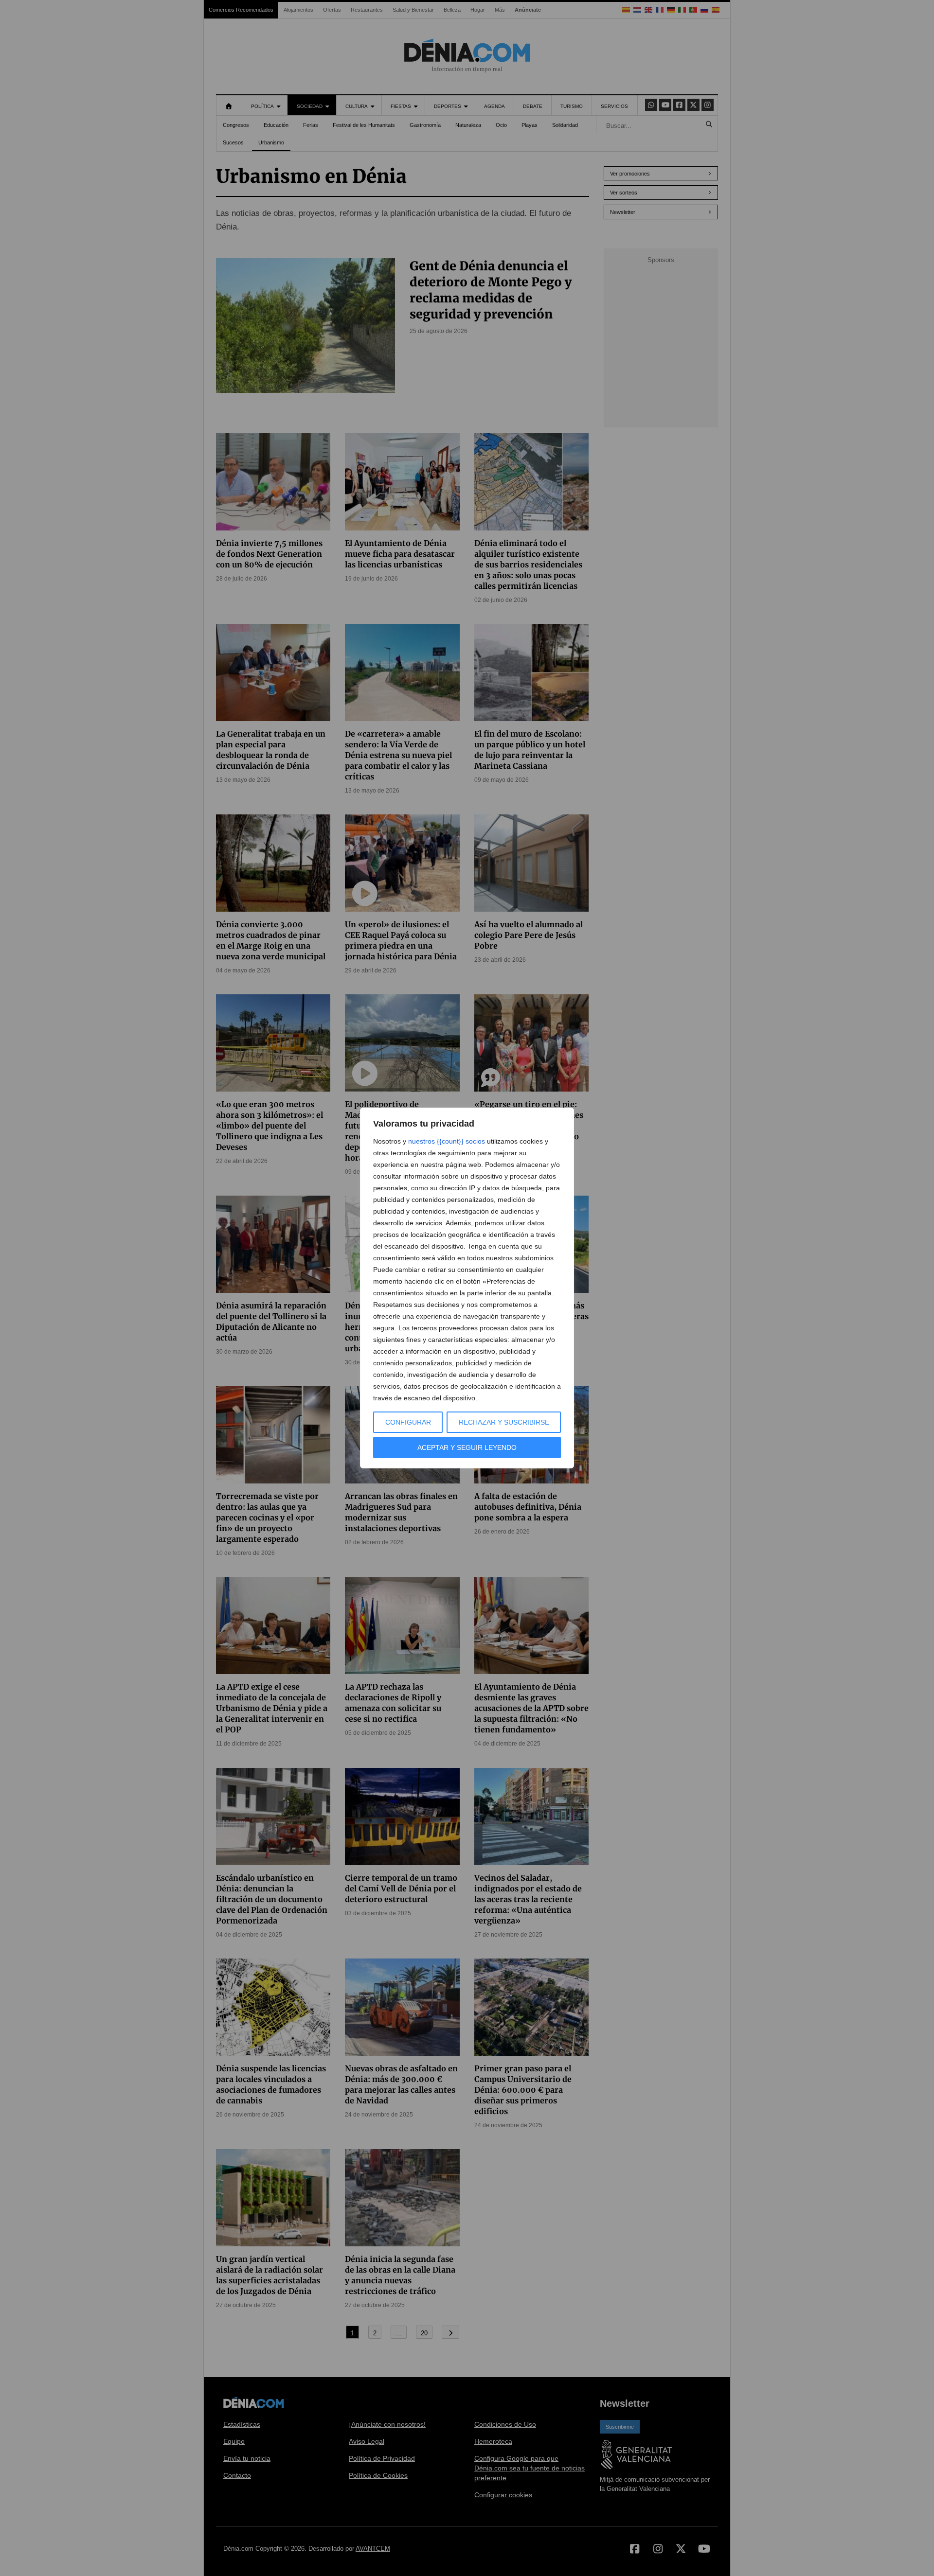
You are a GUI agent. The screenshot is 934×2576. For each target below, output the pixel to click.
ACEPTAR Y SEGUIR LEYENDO (467, 1447)
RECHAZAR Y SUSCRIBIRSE (504, 1422)
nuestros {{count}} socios (447, 1141)
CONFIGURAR (408, 1422)
